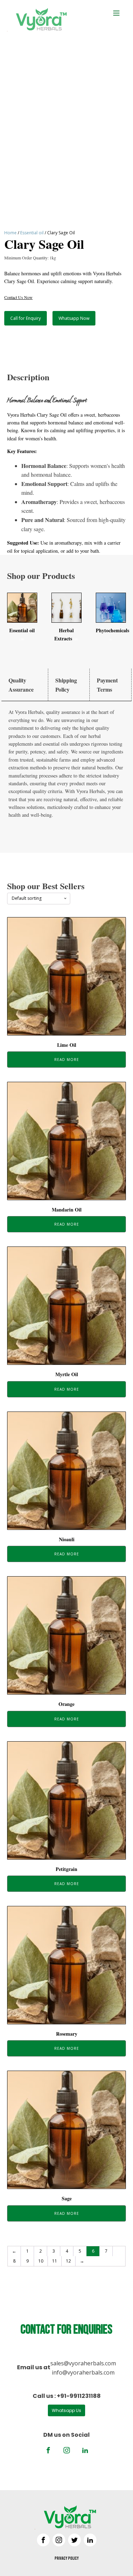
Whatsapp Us (66, 2410)
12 (68, 2261)
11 (55, 2261)
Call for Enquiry (26, 318)
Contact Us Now (18, 297)
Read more (67, 1060)
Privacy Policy (67, 2559)
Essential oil (32, 233)
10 (41, 2261)
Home (10, 233)
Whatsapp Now (74, 318)
